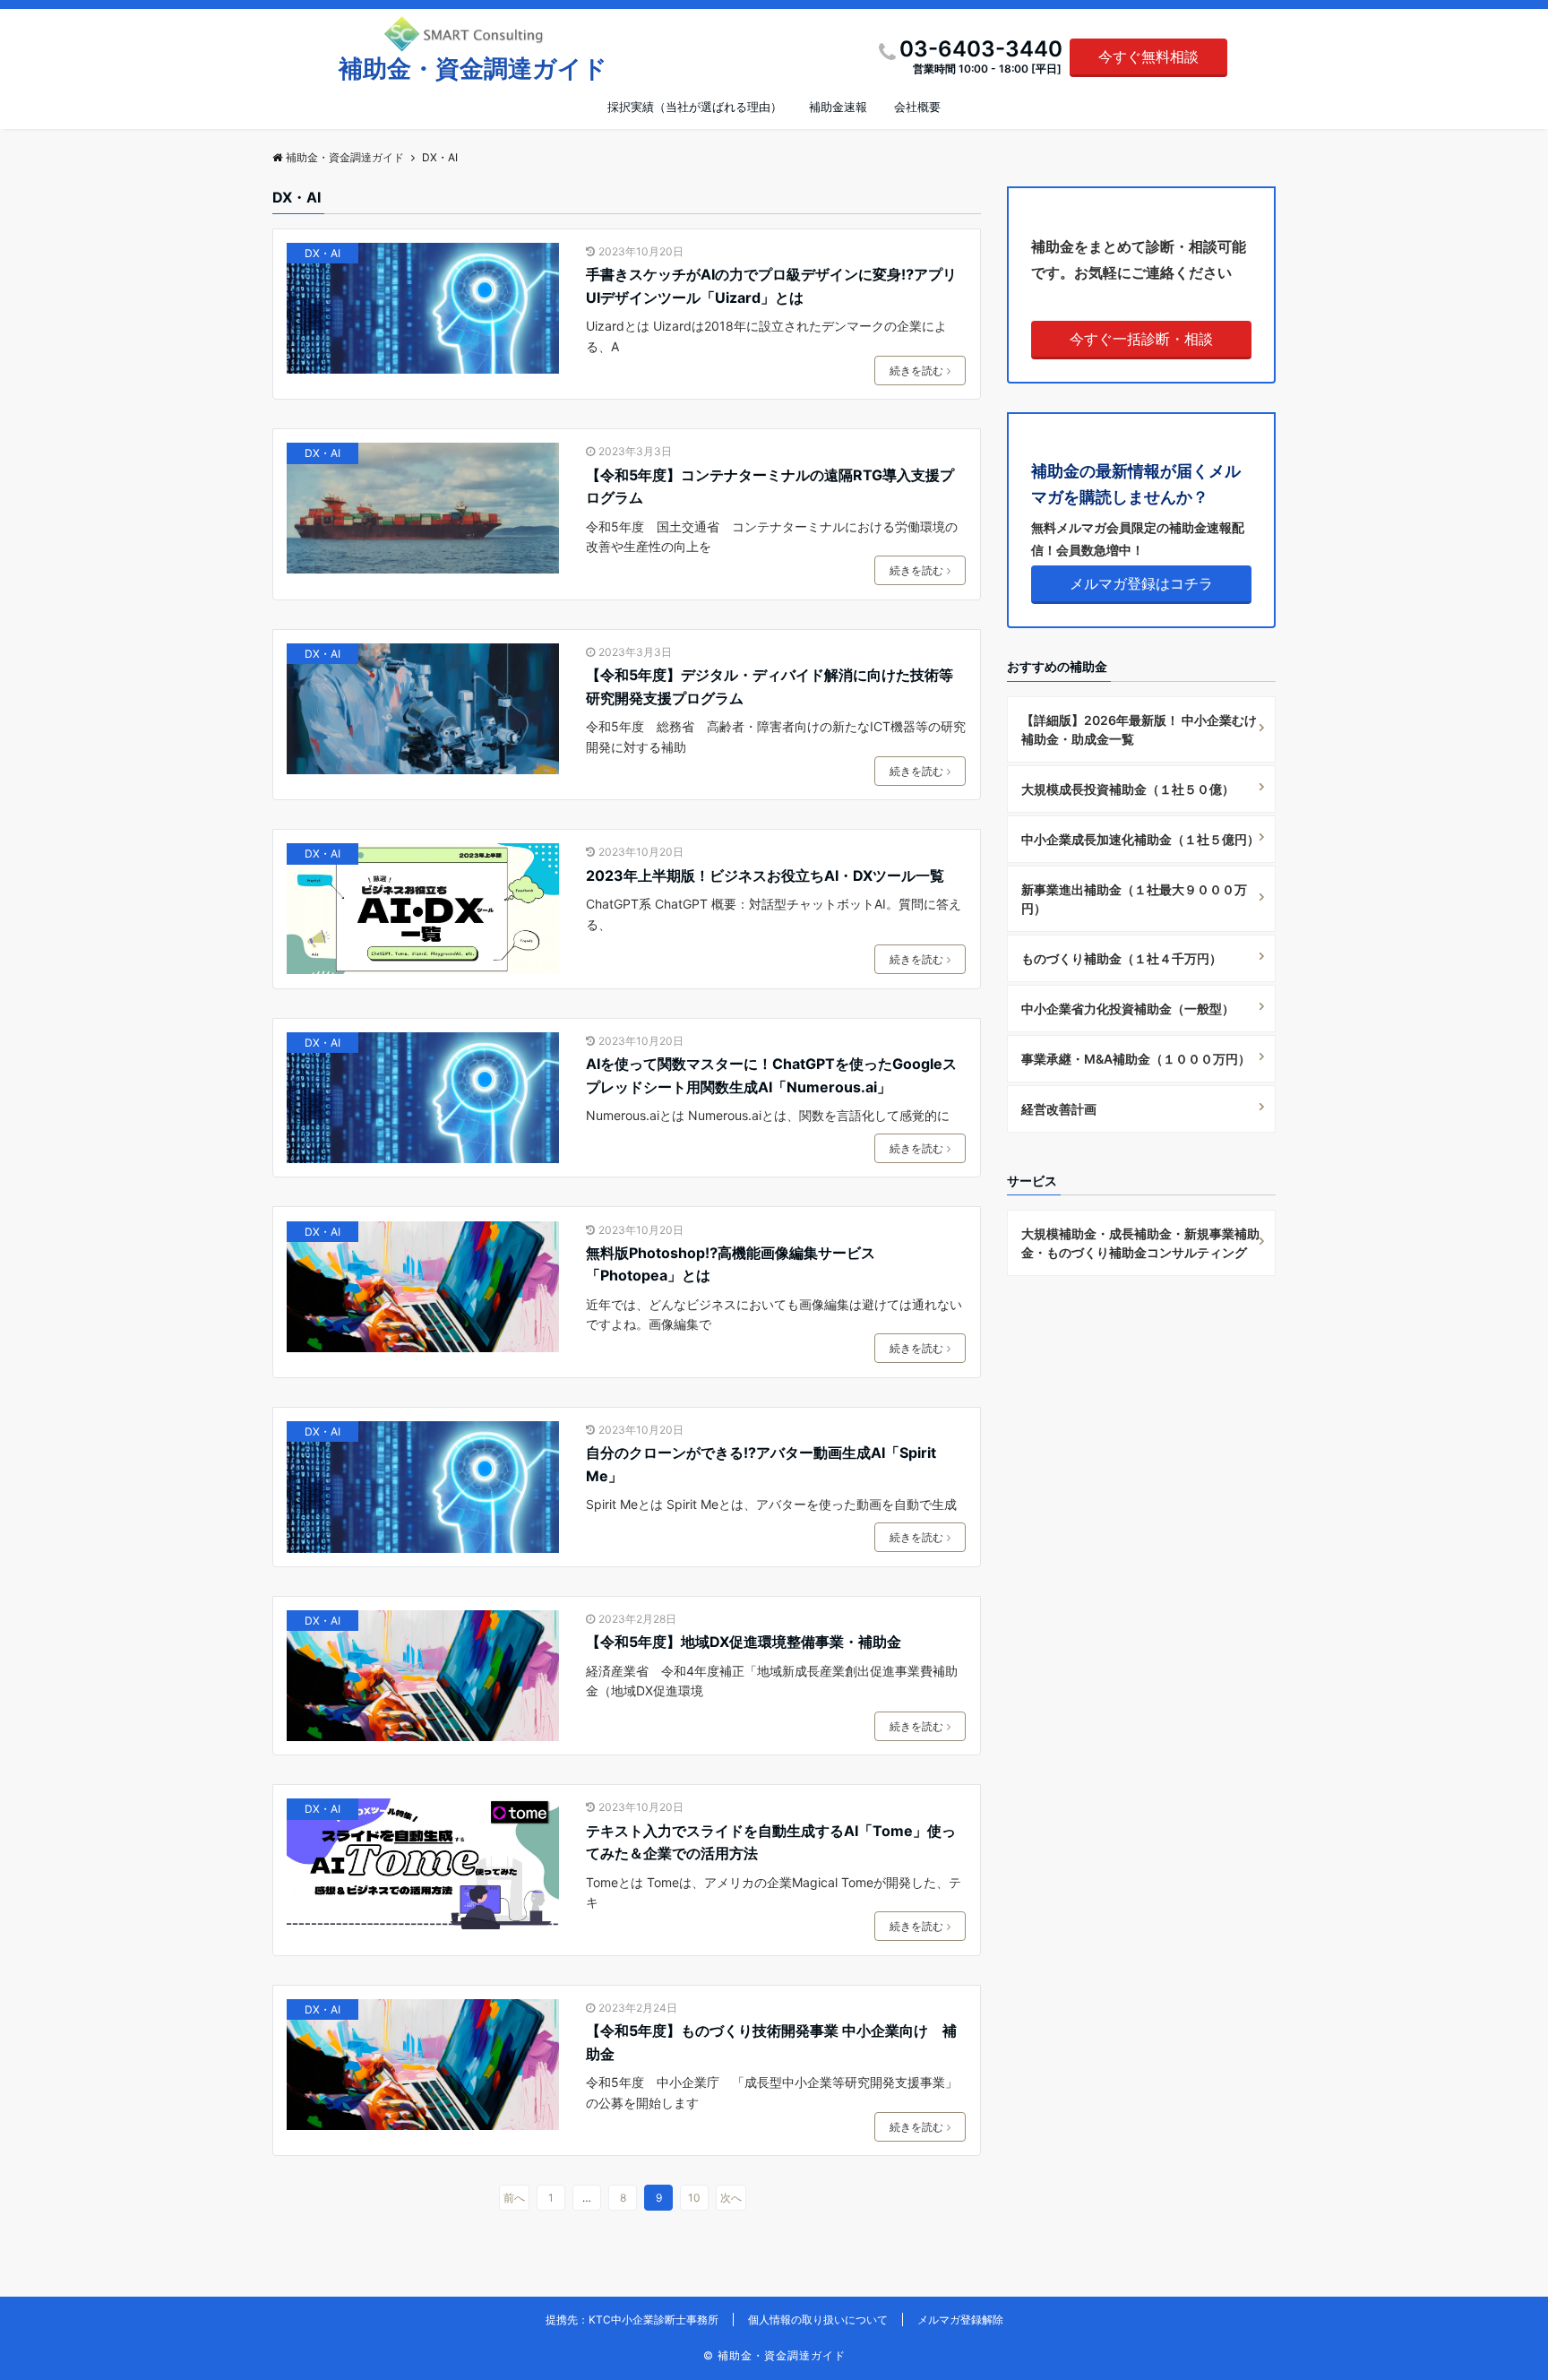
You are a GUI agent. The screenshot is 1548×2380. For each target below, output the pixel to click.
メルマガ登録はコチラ (1141, 583)
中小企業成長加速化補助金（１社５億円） (1140, 839)
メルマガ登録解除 (960, 2320)
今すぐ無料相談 (1148, 56)
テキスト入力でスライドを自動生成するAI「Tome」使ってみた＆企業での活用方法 (771, 1842)
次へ (731, 2198)
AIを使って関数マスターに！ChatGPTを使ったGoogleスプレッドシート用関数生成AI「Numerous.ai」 (771, 1075)
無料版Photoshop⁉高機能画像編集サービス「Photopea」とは (731, 1264)
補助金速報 (838, 107)
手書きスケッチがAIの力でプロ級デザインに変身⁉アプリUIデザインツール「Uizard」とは (771, 286)
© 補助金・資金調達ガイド (774, 2355)
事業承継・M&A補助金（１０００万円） (1136, 1059)
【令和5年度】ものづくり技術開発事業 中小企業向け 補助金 (771, 2042)
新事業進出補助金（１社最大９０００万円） (1134, 899)
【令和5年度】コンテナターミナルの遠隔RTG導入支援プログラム (770, 487)
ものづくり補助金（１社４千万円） (1122, 958)
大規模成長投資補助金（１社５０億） (1128, 789)
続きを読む (916, 371)
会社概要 (917, 107)
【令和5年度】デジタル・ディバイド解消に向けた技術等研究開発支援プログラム (770, 686)
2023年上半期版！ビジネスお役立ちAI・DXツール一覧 (765, 875)
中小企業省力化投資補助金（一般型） (1128, 1009)
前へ (514, 2198)
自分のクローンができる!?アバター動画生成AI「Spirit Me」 (761, 1464)
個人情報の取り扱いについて (818, 2320)
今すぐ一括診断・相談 (1141, 339)
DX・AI (322, 253)
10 (694, 2198)
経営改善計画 (1059, 1109)
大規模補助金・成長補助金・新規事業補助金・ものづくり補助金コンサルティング (1140, 1243)
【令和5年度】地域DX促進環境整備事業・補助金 (744, 1642)
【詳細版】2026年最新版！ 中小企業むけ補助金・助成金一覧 (1139, 729)
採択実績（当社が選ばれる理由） (695, 107)
